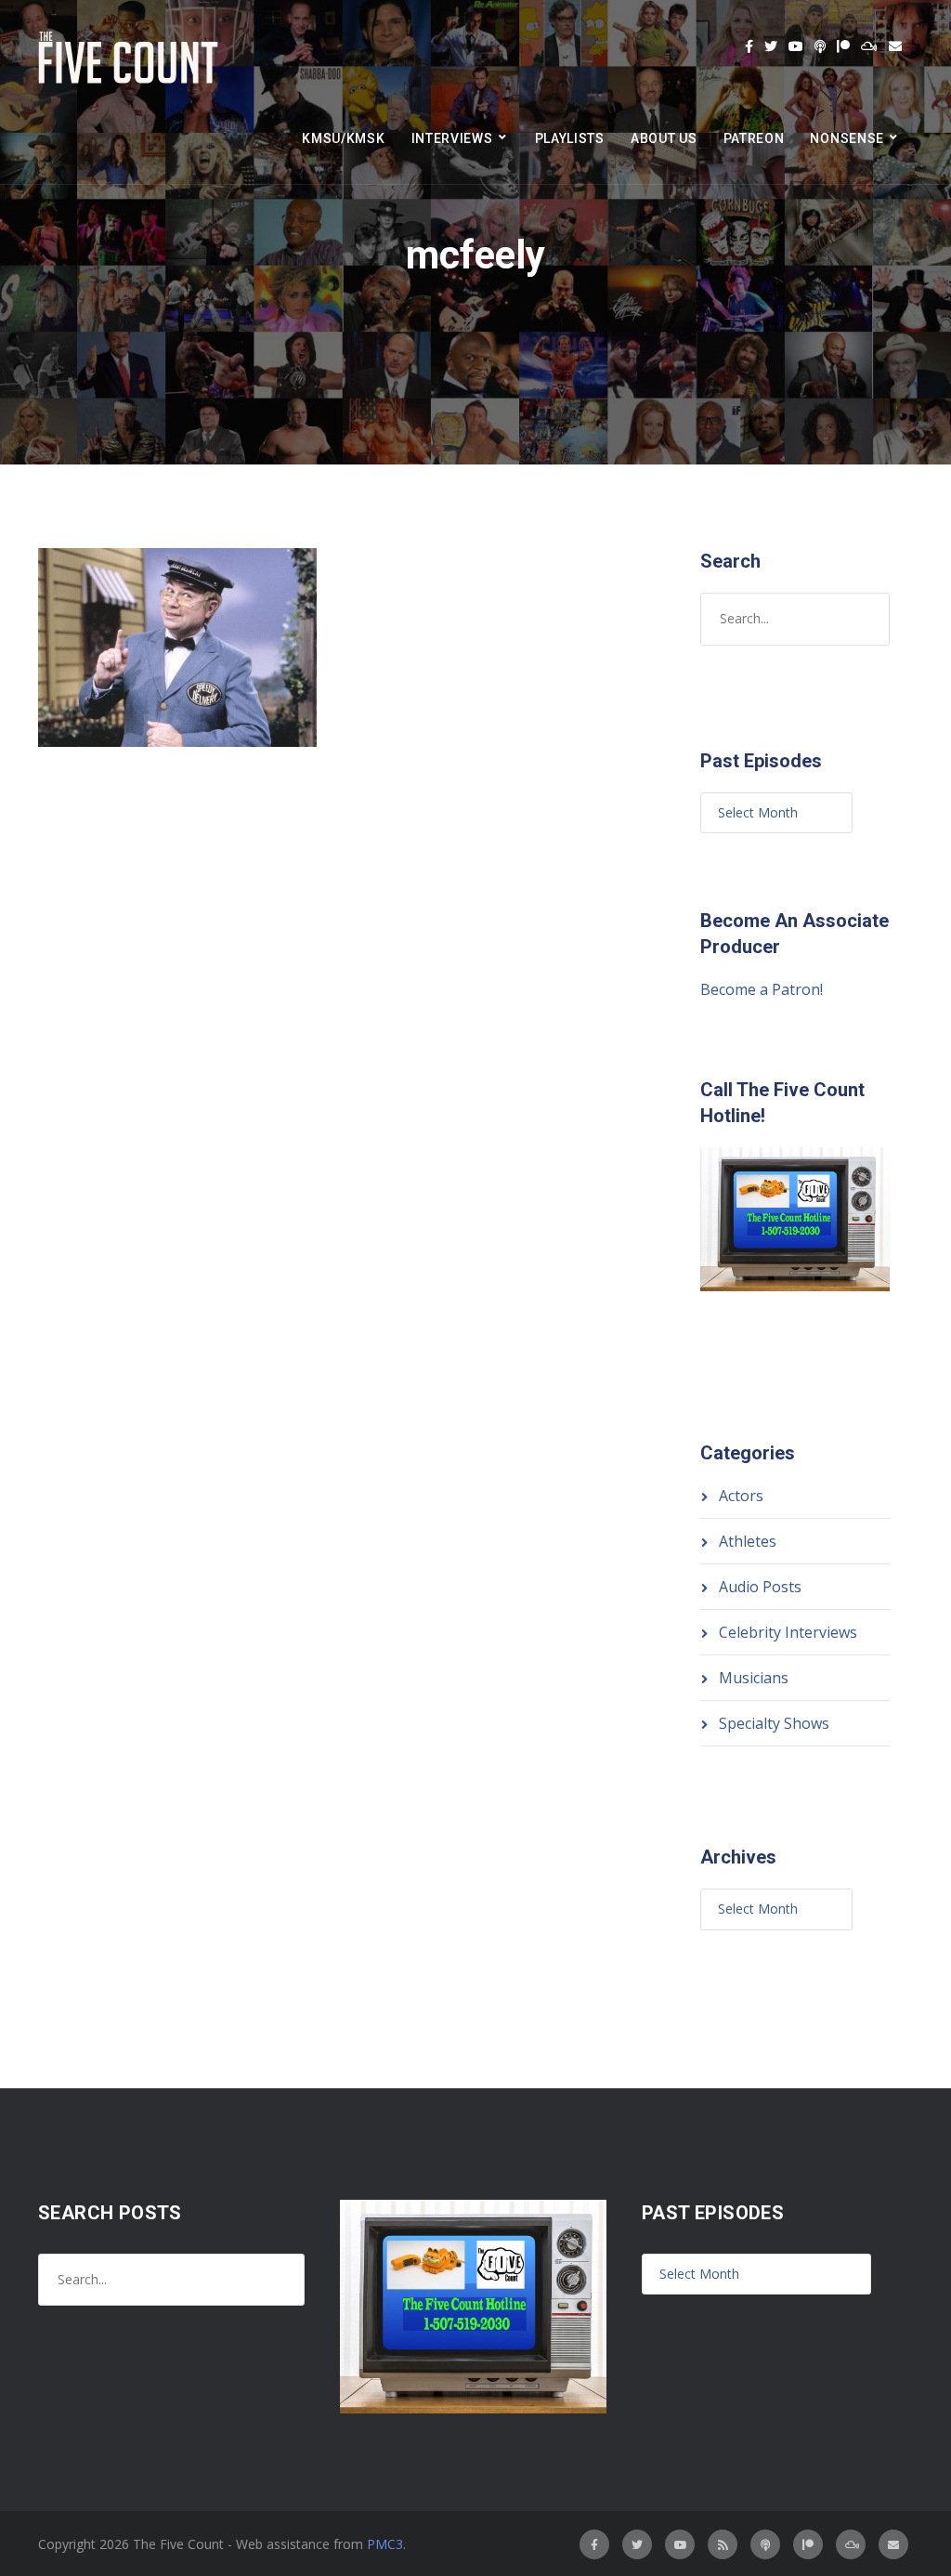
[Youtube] (796, 46)
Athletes (748, 1541)
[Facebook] (749, 46)
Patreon (754, 138)
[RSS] (723, 2544)
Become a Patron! (762, 989)
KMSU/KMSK (343, 138)
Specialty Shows (774, 1723)
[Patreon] (843, 46)
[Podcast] (820, 46)
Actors (741, 1496)
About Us (664, 138)
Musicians (754, 1678)
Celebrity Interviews (788, 1632)
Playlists (570, 138)
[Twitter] (771, 46)
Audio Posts (760, 1587)
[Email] (895, 46)
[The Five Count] (131, 58)
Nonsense (847, 138)
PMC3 (385, 2544)
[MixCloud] (869, 46)
